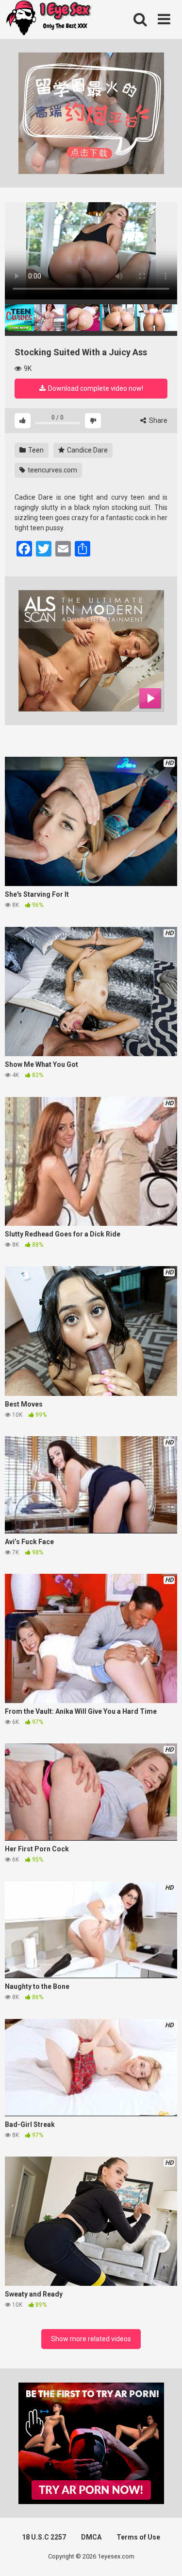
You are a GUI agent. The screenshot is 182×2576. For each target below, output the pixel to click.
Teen (35, 450)
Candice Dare (87, 450)
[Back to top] (164, 2556)
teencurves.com (52, 470)
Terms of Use (138, 2537)
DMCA (91, 2537)
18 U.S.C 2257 (44, 2537)
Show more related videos (91, 2339)
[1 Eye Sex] (49, 19)
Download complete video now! (95, 388)
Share (157, 420)
